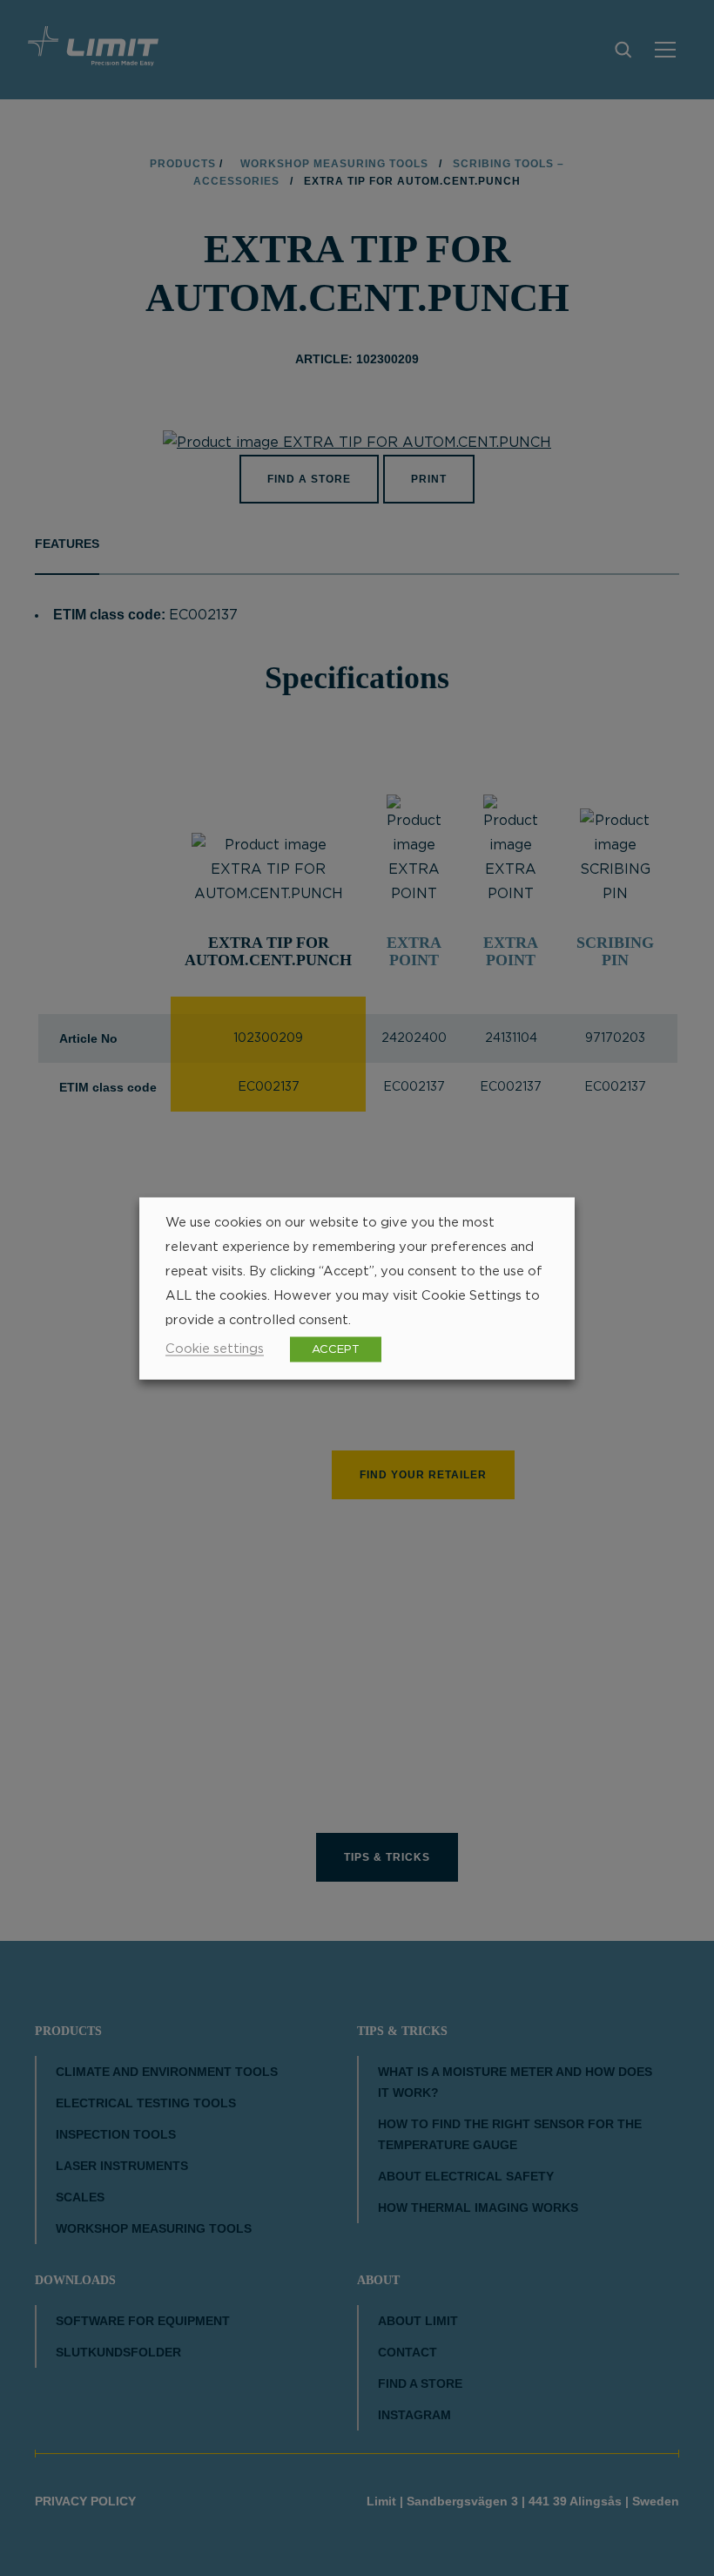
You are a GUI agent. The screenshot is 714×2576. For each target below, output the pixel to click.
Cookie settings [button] (215, 1348)
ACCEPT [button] (336, 1349)
